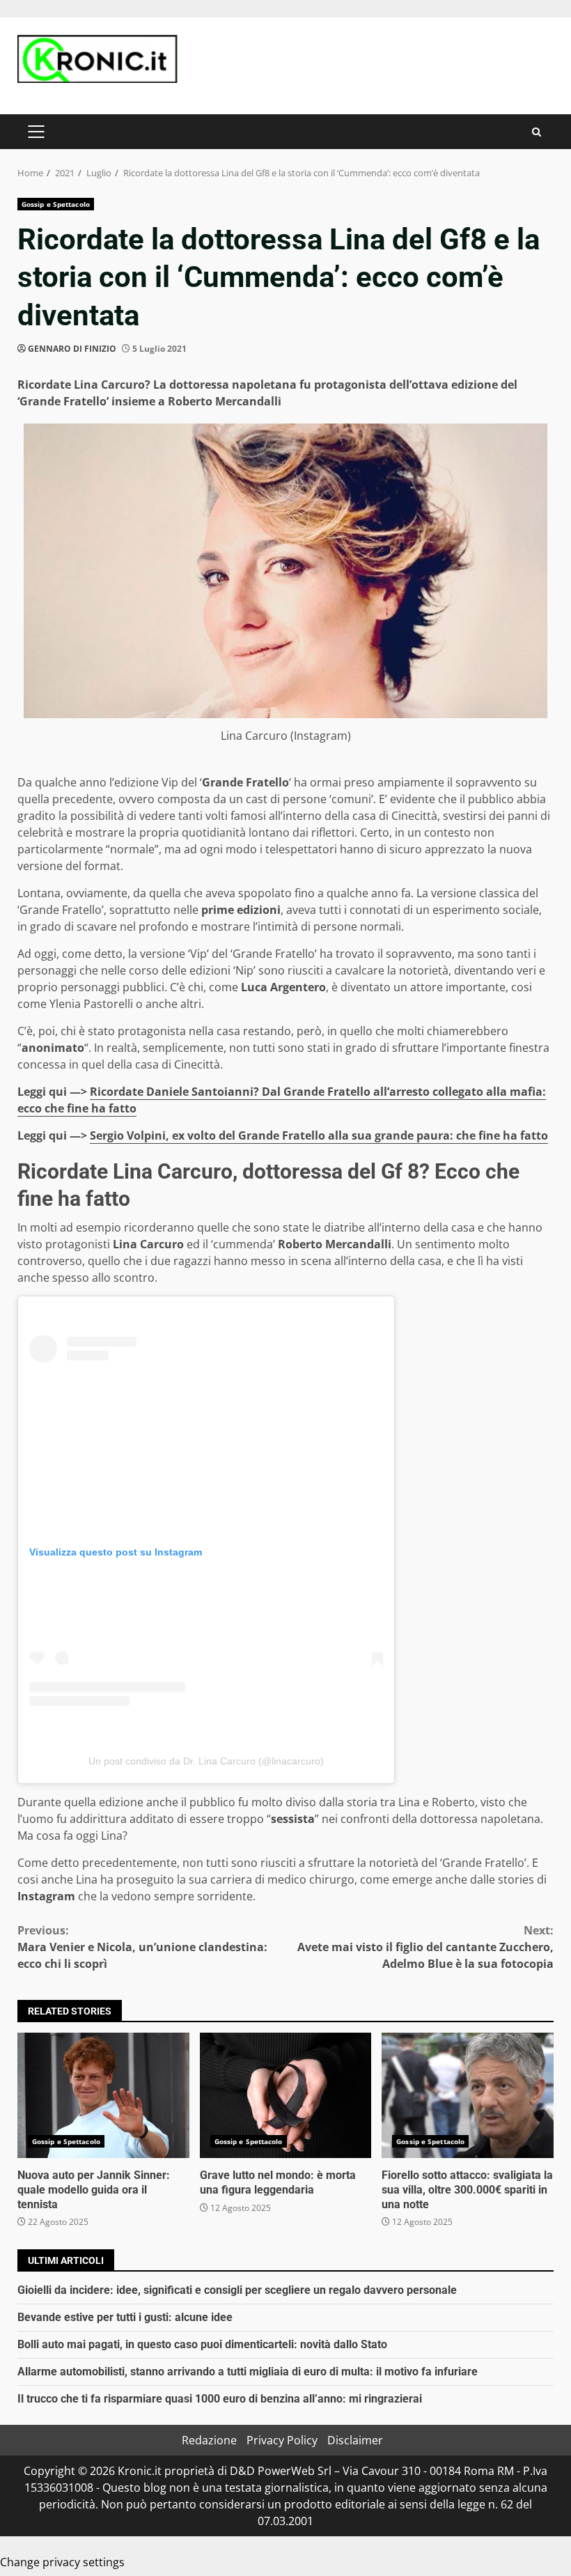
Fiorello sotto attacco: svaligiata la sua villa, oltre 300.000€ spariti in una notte (468, 2095)
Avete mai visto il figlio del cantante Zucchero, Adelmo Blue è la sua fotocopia (425, 1947)
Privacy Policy (282, 2440)
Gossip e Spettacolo (56, 204)
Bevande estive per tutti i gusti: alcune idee (125, 2317)
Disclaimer (355, 2440)
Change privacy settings (62, 2562)
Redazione (209, 2440)
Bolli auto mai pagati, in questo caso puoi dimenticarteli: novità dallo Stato (202, 2344)
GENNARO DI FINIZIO (72, 349)
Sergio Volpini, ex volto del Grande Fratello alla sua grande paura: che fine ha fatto (319, 1135)
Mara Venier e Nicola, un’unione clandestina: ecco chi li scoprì (142, 1947)
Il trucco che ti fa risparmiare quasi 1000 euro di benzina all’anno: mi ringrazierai (220, 2399)
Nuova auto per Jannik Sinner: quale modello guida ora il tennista (103, 2095)
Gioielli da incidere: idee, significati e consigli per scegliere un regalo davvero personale (237, 2290)
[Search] (537, 132)
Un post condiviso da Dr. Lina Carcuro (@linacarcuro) (206, 1761)
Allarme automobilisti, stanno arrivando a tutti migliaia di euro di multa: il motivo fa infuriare (248, 2372)
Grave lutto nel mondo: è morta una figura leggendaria (286, 2095)
